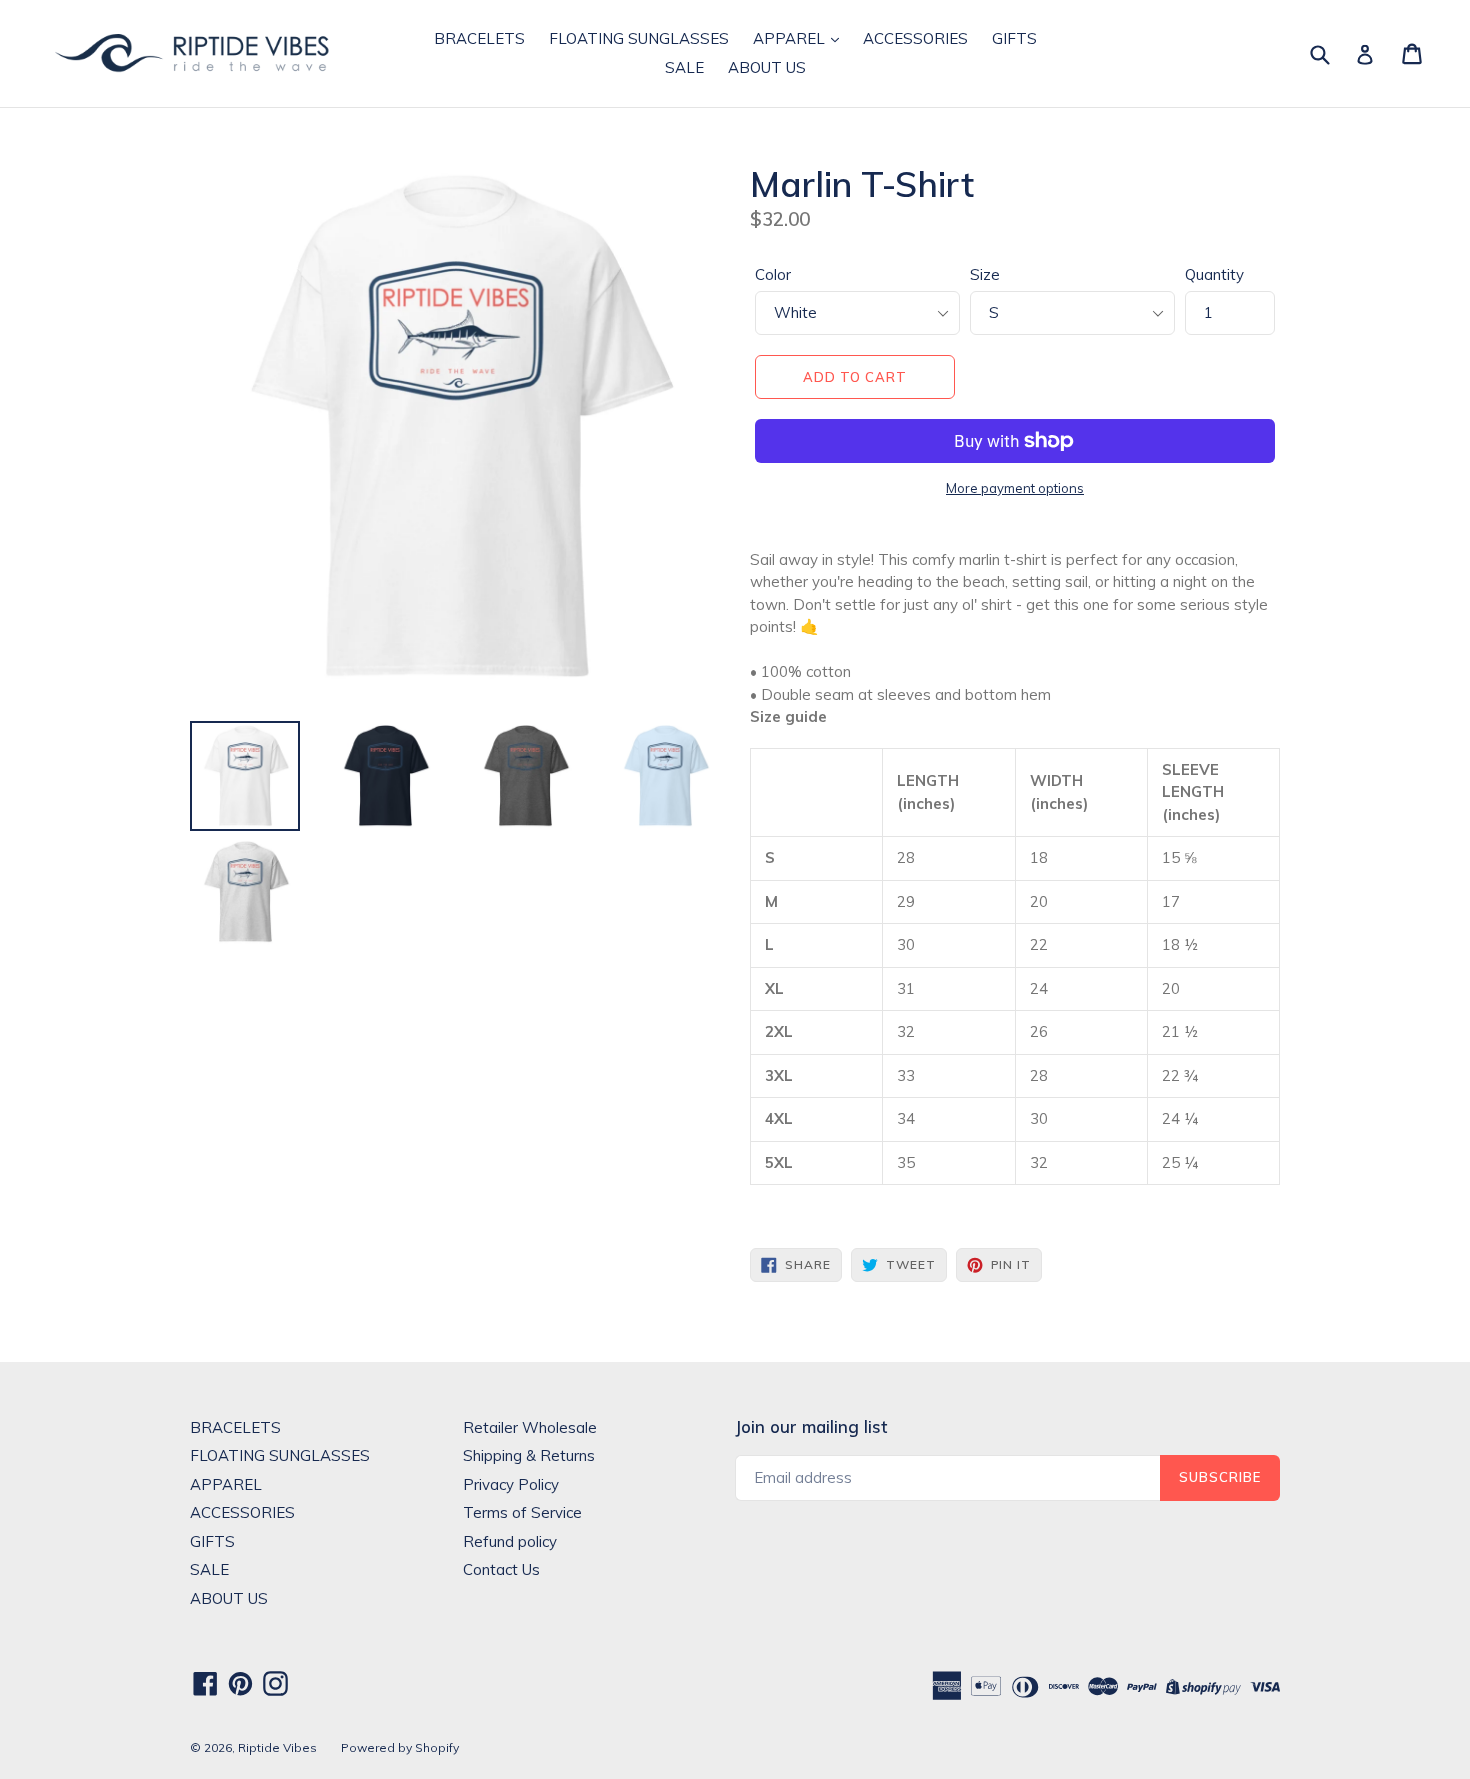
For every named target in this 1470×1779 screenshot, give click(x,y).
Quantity (1214, 274)
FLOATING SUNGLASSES (639, 38)
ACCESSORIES (915, 38)
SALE (684, 67)
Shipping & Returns (529, 1455)
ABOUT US (767, 67)
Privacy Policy (511, 1484)
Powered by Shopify (400, 1747)
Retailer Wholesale (530, 1427)
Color (773, 274)
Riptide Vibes (277, 1747)
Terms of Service (522, 1512)
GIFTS (1014, 38)
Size (985, 274)
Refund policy (510, 1541)
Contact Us (501, 1569)
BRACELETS (479, 38)
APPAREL (791, 38)
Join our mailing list (811, 1427)
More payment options (1015, 488)
